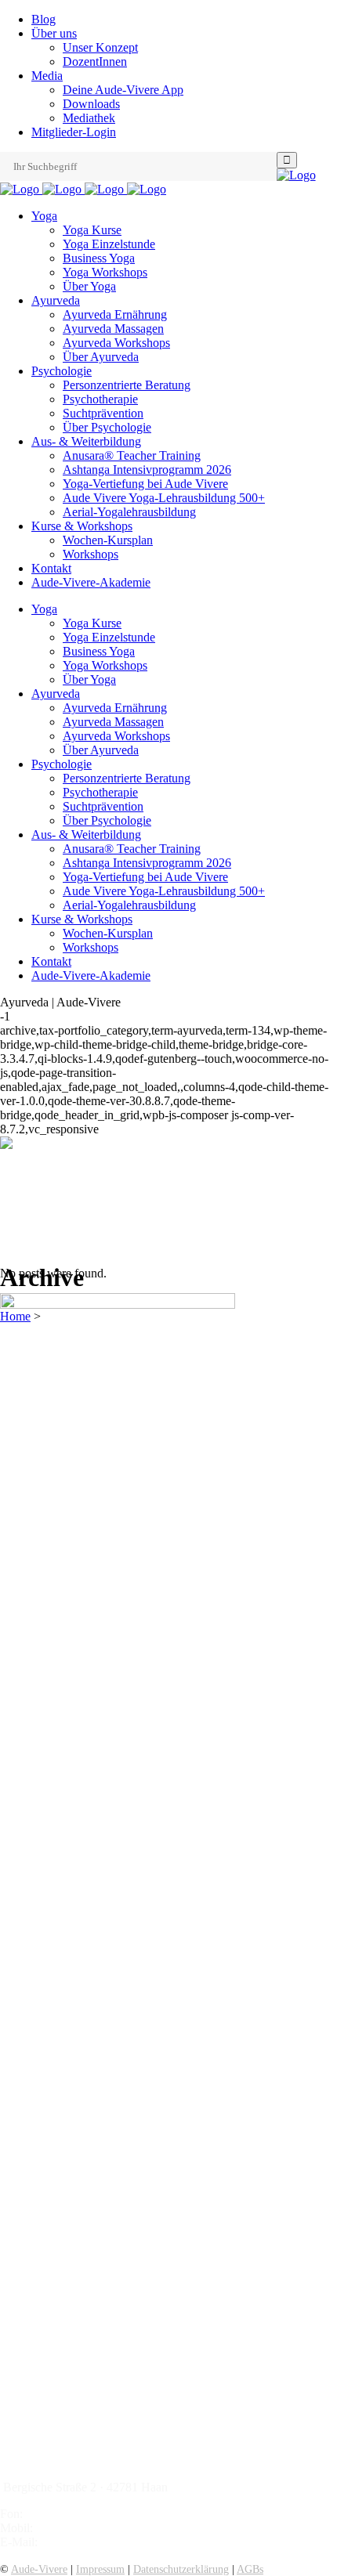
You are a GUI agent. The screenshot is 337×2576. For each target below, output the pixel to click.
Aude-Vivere (39, 2569)
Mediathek (89, 118)
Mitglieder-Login (74, 132)
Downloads (91, 104)
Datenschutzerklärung (181, 2569)
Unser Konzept (100, 47)
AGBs (250, 2569)
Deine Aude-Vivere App (123, 90)
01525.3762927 (75, 2528)
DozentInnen (95, 61)
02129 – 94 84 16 (70, 2514)
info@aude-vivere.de (93, 2542)
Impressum (100, 2569)
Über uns (54, 33)
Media (47, 76)
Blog (43, 19)
